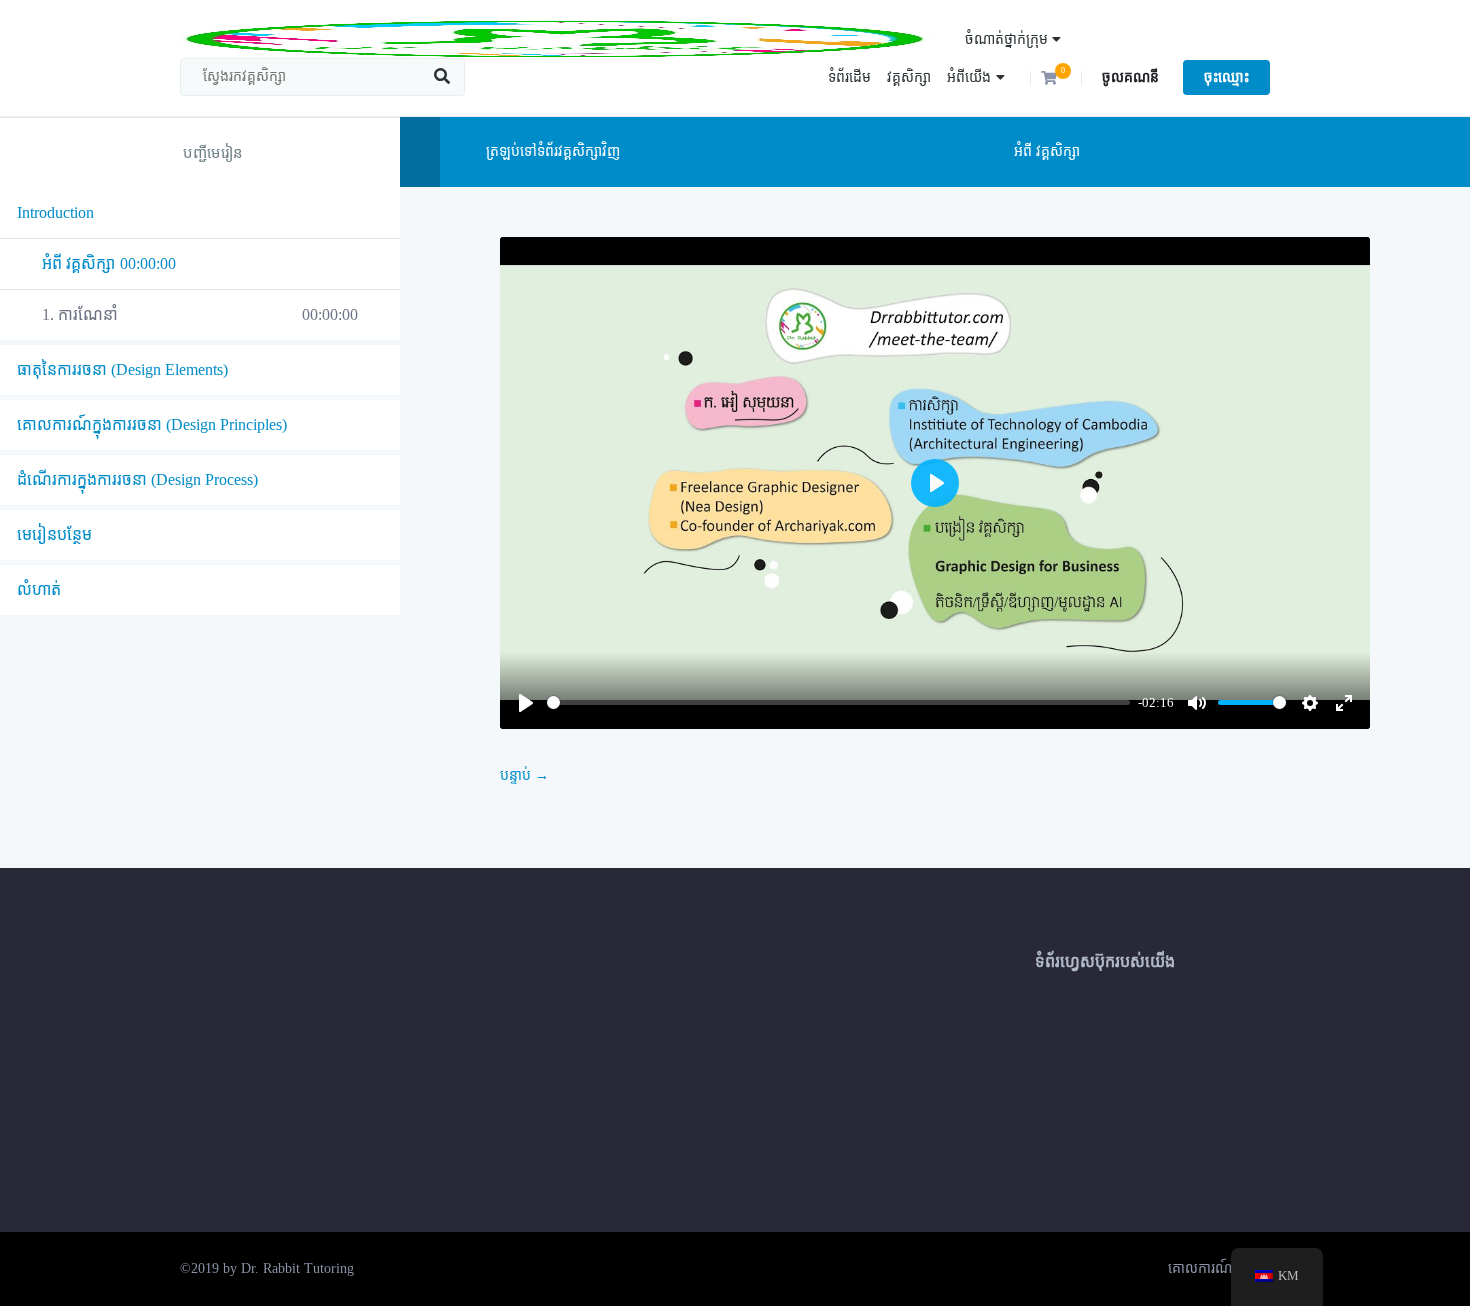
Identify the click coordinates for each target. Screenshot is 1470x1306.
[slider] (838, 702)
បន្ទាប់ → (524, 775)
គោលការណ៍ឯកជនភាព (1229, 1268)
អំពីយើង (969, 77)
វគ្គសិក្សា (909, 77)
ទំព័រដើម (849, 77)
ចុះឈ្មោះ (1226, 77)
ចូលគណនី (1130, 77)
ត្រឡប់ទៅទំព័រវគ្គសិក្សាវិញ (551, 151)
